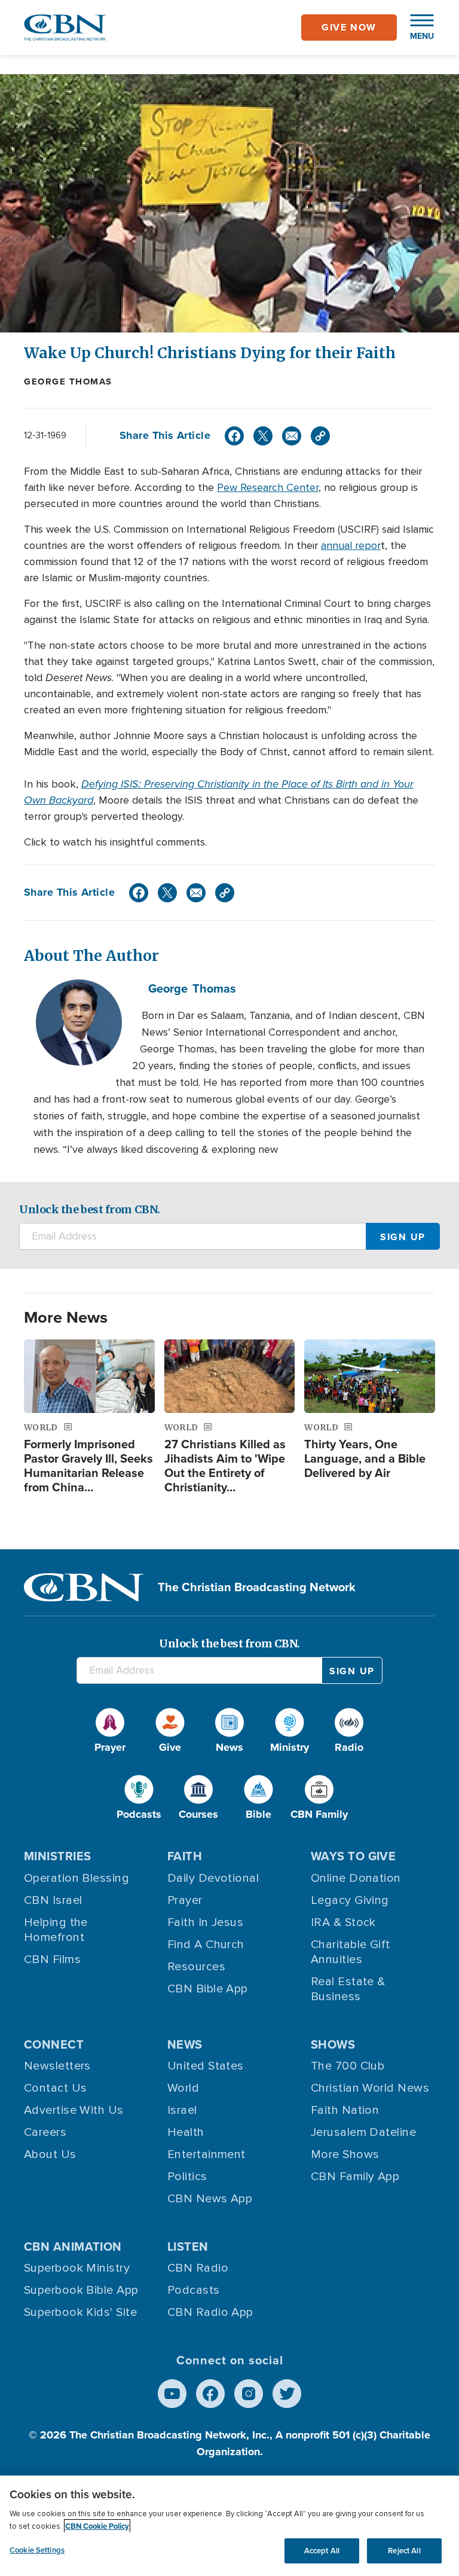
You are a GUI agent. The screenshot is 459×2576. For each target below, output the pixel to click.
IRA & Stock (343, 1922)
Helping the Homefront (56, 1930)
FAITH (185, 1856)
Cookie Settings (37, 2550)
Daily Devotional (213, 1878)
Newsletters (57, 2066)
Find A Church (206, 1945)
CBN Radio (198, 2268)
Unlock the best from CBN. (90, 1209)
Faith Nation (345, 2110)
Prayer (185, 1900)
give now (349, 27)
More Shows (345, 2154)
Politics (187, 2177)
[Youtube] (172, 2394)
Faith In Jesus (205, 1922)
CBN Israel (53, 1900)
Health (186, 2132)
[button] (416, 28)
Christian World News (370, 2088)
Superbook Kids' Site (80, 2312)
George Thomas (68, 381)
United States (206, 2066)
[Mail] (292, 436)
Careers (45, 2132)
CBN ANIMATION (73, 2247)
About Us (50, 2154)
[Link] (320, 436)
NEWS (185, 2044)
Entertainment (206, 2154)
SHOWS (333, 2044)
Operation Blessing (76, 1878)
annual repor (351, 545)
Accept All (322, 2551)
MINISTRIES (58, 1856)
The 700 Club (348, 2066)
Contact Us (56, 2088)
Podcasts (194, 2290)
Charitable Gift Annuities (351, 1952)
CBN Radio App (210, 2312)
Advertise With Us (74, 2110)
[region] (229, 2526)
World (183, 2088)
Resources (196, 1967)
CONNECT (54, 2044)
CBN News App (210, 2199)
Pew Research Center (268, 487)
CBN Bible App (208, 1989)
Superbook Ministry (77, 2268)
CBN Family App (355, 2177)
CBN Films (52, 1960)
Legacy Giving (350, 1900)
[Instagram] (249, 2394)
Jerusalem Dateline (363, 2132)
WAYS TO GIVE (353, 1856)
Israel (182, 2110)
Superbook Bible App (81, 2290)
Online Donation (356, 1878)
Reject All (404, 2551)
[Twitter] (263, 436)
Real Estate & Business (348, 1989)
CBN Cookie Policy (97, 2526)
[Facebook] (234, 436)
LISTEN (188, 2247)
